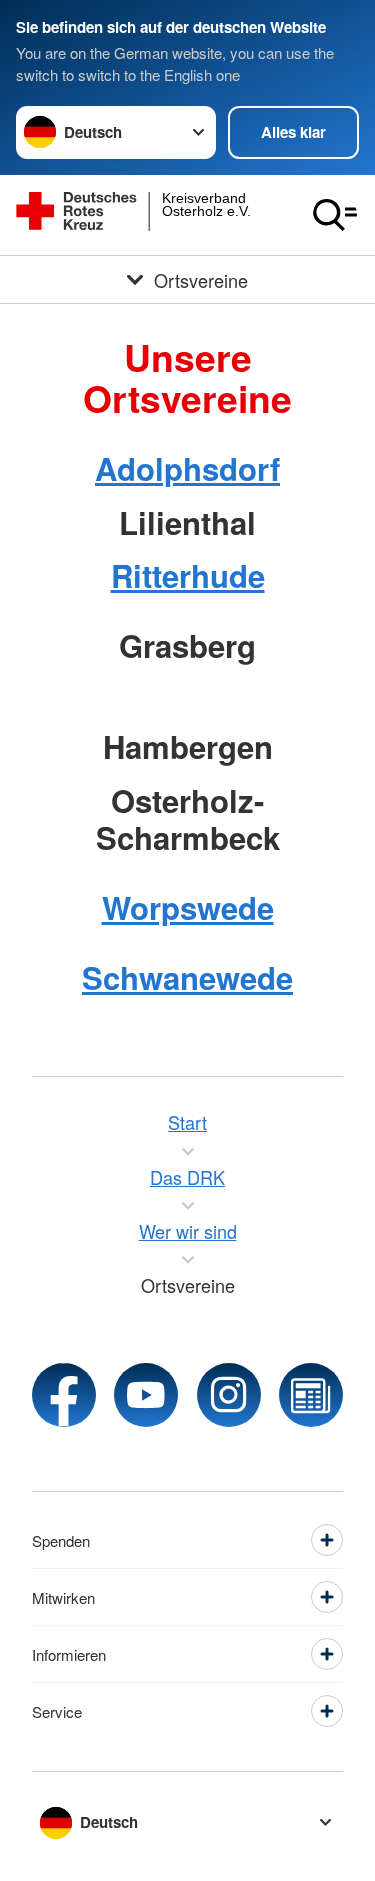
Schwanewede (187, 977)
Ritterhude (188, 575)
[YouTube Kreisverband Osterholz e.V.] (146, 1395)
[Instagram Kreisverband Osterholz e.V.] (229, 1395)
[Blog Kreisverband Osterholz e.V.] (311, 1395)
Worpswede (188, 907)
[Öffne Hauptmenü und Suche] (335, 215)
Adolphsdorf (187, 468)
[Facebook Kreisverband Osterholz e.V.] (64, 1395)
